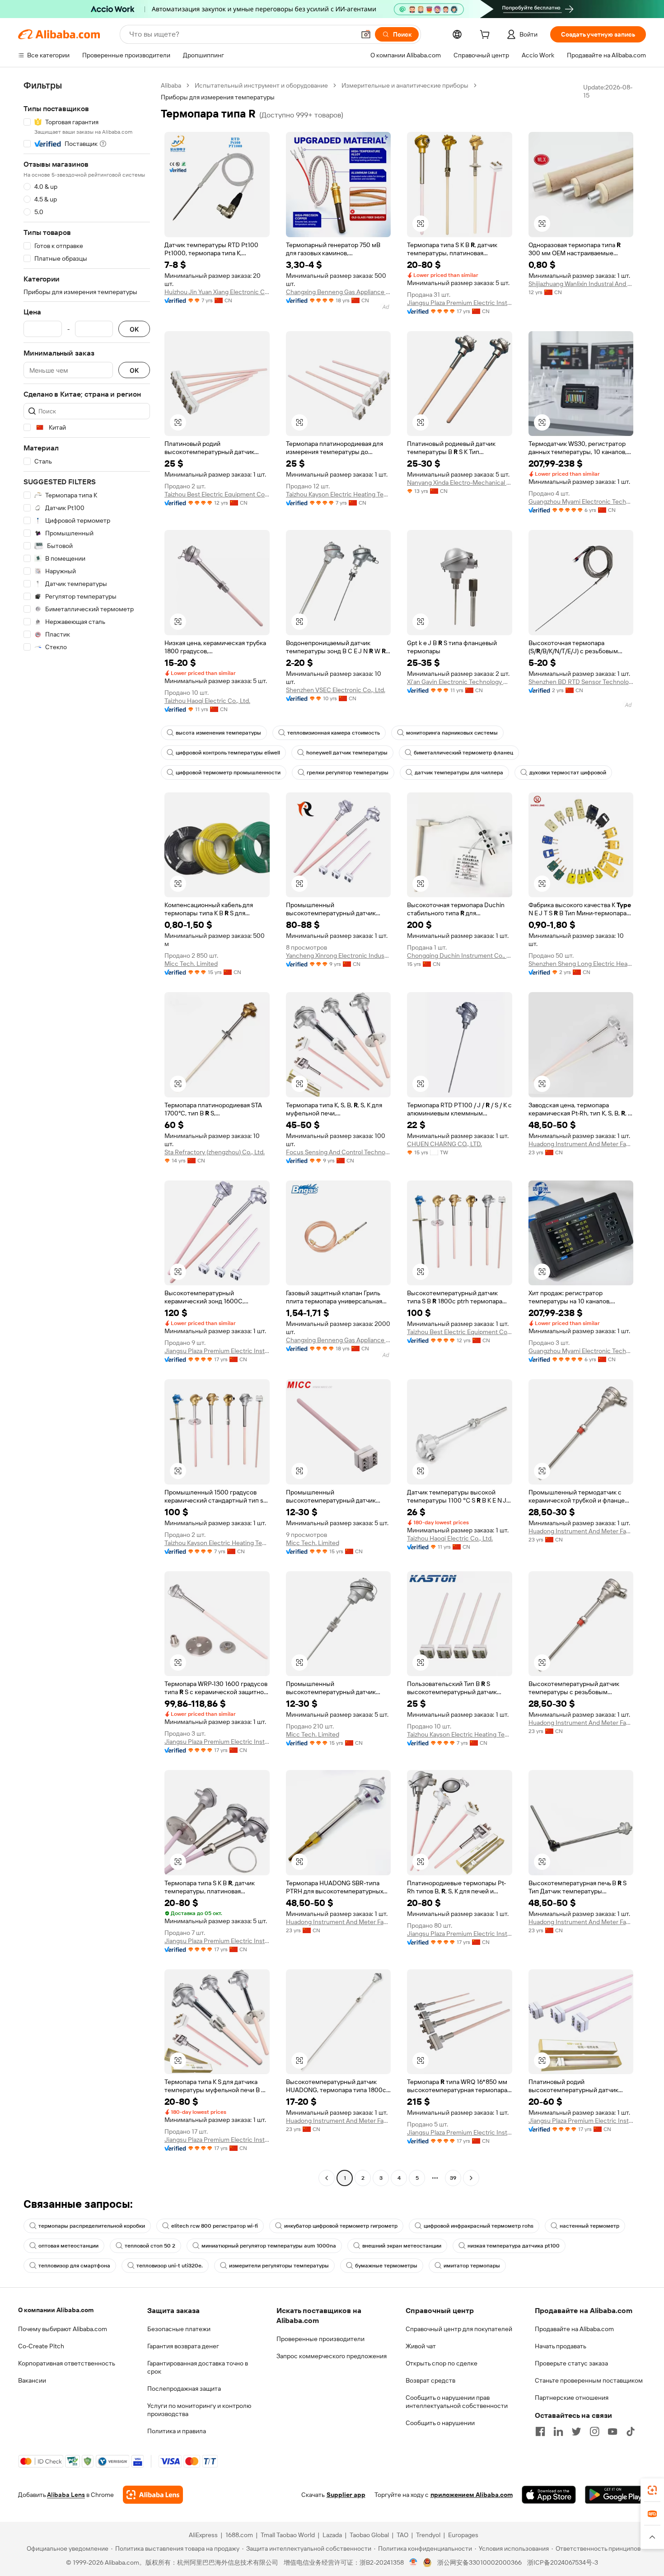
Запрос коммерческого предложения (332, 2356)
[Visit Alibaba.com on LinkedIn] (558, 2431)
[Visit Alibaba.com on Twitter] (576, 2431)
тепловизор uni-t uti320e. (170, 2266)
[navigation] (87, 1133)
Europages (463, 2535)
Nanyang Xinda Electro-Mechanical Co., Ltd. (460, 482)
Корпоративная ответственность (67, 2363)
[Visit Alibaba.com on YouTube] (613, 2431)
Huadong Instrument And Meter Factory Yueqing (581, 1144)
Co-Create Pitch (41, 2346)
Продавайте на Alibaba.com (574, 2329)
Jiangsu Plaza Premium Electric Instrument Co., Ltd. (460, 303)
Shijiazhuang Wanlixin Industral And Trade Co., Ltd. (581, 284)
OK (134, 329)
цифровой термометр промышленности (228, 773)
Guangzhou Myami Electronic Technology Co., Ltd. (581, 501)
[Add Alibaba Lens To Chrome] (153, 2495)
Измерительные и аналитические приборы (405, 85)
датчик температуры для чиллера (459, 773)
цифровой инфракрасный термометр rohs (479, 2226)
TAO (402, 2535)
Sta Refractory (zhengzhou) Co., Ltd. (215, 1152)
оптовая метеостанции (68, 2246)
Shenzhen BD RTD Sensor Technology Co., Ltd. (581, 682)
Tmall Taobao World (288, 2535)
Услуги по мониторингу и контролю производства (199, 2410)
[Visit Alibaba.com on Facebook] (540, 2431)
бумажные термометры (386, 2266)
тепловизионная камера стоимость (334, 733)
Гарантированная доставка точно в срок (198, 2367)
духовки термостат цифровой (568, 773)
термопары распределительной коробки (92, 2226)
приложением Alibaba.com (472, 2495)
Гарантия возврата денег (183, 2346)
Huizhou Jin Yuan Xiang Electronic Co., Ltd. (217, 292)
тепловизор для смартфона (74, 2266)
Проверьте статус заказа (571, 2363)
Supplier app (346, 2495)
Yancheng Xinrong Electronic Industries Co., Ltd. (339, 955)
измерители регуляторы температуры (279, 2266)
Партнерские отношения (572, 2398)
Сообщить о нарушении (440, 2423)
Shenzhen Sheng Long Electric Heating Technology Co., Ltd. (581, 964)
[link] (652, 2490)
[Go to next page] (471, 2178)
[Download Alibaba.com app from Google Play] (615, 2495)
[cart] (486, 36)
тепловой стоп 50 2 (150, 2246)
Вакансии (32, 2380)
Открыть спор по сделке (442, 2363)
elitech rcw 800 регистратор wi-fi (215, 2226)
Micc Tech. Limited (191, 964)
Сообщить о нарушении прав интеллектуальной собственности (457, 2402)
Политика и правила (177, 2431)
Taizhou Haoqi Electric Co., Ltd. (207, 701)
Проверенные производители (320, 2339)
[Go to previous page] (327, 2178)
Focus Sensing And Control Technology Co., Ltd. (339, 1152)
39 (453, 2178)
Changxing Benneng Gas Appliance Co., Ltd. (339, 292)
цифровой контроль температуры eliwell (228, 753)
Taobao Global (369, 2535)
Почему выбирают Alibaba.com (63, 2329)
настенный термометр (589, 2226)
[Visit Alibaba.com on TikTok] (631, 2431)
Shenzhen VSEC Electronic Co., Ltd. (336, 690)
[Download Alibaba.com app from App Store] (549, 2495)
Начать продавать (561, 2346)
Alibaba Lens (66, 2495)
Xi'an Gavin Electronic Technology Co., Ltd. (460, 682)
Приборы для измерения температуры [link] (218, 97)
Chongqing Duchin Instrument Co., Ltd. (460, 955)
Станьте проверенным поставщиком (589, 2380)
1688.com (239, 2535)
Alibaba (171, 85)
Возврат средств (430, 2380)
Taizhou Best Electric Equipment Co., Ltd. (217, 494)
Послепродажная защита (184, 2389)
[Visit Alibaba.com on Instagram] (594, 2431)
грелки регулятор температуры (348, 773)
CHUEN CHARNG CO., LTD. (444, 1144)
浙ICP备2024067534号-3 (563, 2562)
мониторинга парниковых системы (452, 733)
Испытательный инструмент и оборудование (261, 85)
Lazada (332, 2535)
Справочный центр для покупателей (459, 2329)
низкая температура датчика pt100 (514, 2246)
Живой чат (421, 2346)
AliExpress (203, 2535)
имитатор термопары (472, 2266)
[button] (366, 34)
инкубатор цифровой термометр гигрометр (341, 2226)
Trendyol (428, 2535)
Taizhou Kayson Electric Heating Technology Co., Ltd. (339, 494)
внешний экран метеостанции (402, 2246)
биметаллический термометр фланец (463, 753)
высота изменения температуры (218, 733)
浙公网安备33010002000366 (479, 2562)
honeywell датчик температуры (347, 753)
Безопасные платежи (179, 2329)
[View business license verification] (414, 2562)
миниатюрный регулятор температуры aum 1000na (269, 2246)
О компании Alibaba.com (56, 2310)
